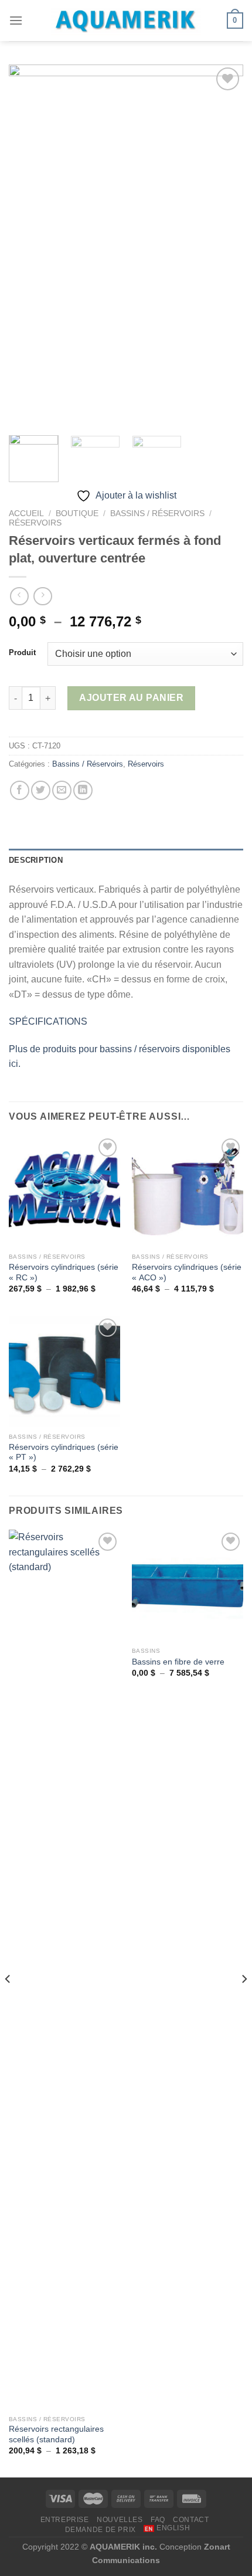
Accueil (26, 513)
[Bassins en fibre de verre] (188, 1585)
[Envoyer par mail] (62, 790)
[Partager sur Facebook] (20, 790)
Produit (22, 653)
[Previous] (8, 2002)
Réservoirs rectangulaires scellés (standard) (56, 2434)
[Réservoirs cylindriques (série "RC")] (64, 1191)
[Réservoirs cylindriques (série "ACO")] (188, 1191)
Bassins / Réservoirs (157, 513)
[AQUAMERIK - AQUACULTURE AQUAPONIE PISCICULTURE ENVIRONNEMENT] (126, 21)
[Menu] (16, 20)
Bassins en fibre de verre (178, 1662)
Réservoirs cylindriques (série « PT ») (64, 1453)
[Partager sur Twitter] (41, 790)
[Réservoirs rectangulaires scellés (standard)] (64, 1970)
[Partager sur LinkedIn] (83, 790)
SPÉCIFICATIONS (48, 1021)
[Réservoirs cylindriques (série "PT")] (64, 1371)
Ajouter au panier (131, 698)
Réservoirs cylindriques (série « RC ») (64, 1272)
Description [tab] (36, 860)
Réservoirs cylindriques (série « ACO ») (187, 1272)
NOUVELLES (120, 2520)
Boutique (77, 513)
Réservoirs (35, 523)
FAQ (158, 2520)
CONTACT (191, 2520)
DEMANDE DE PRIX (101, 2530)
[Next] (244, 2002)
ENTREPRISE (65, 2520)
